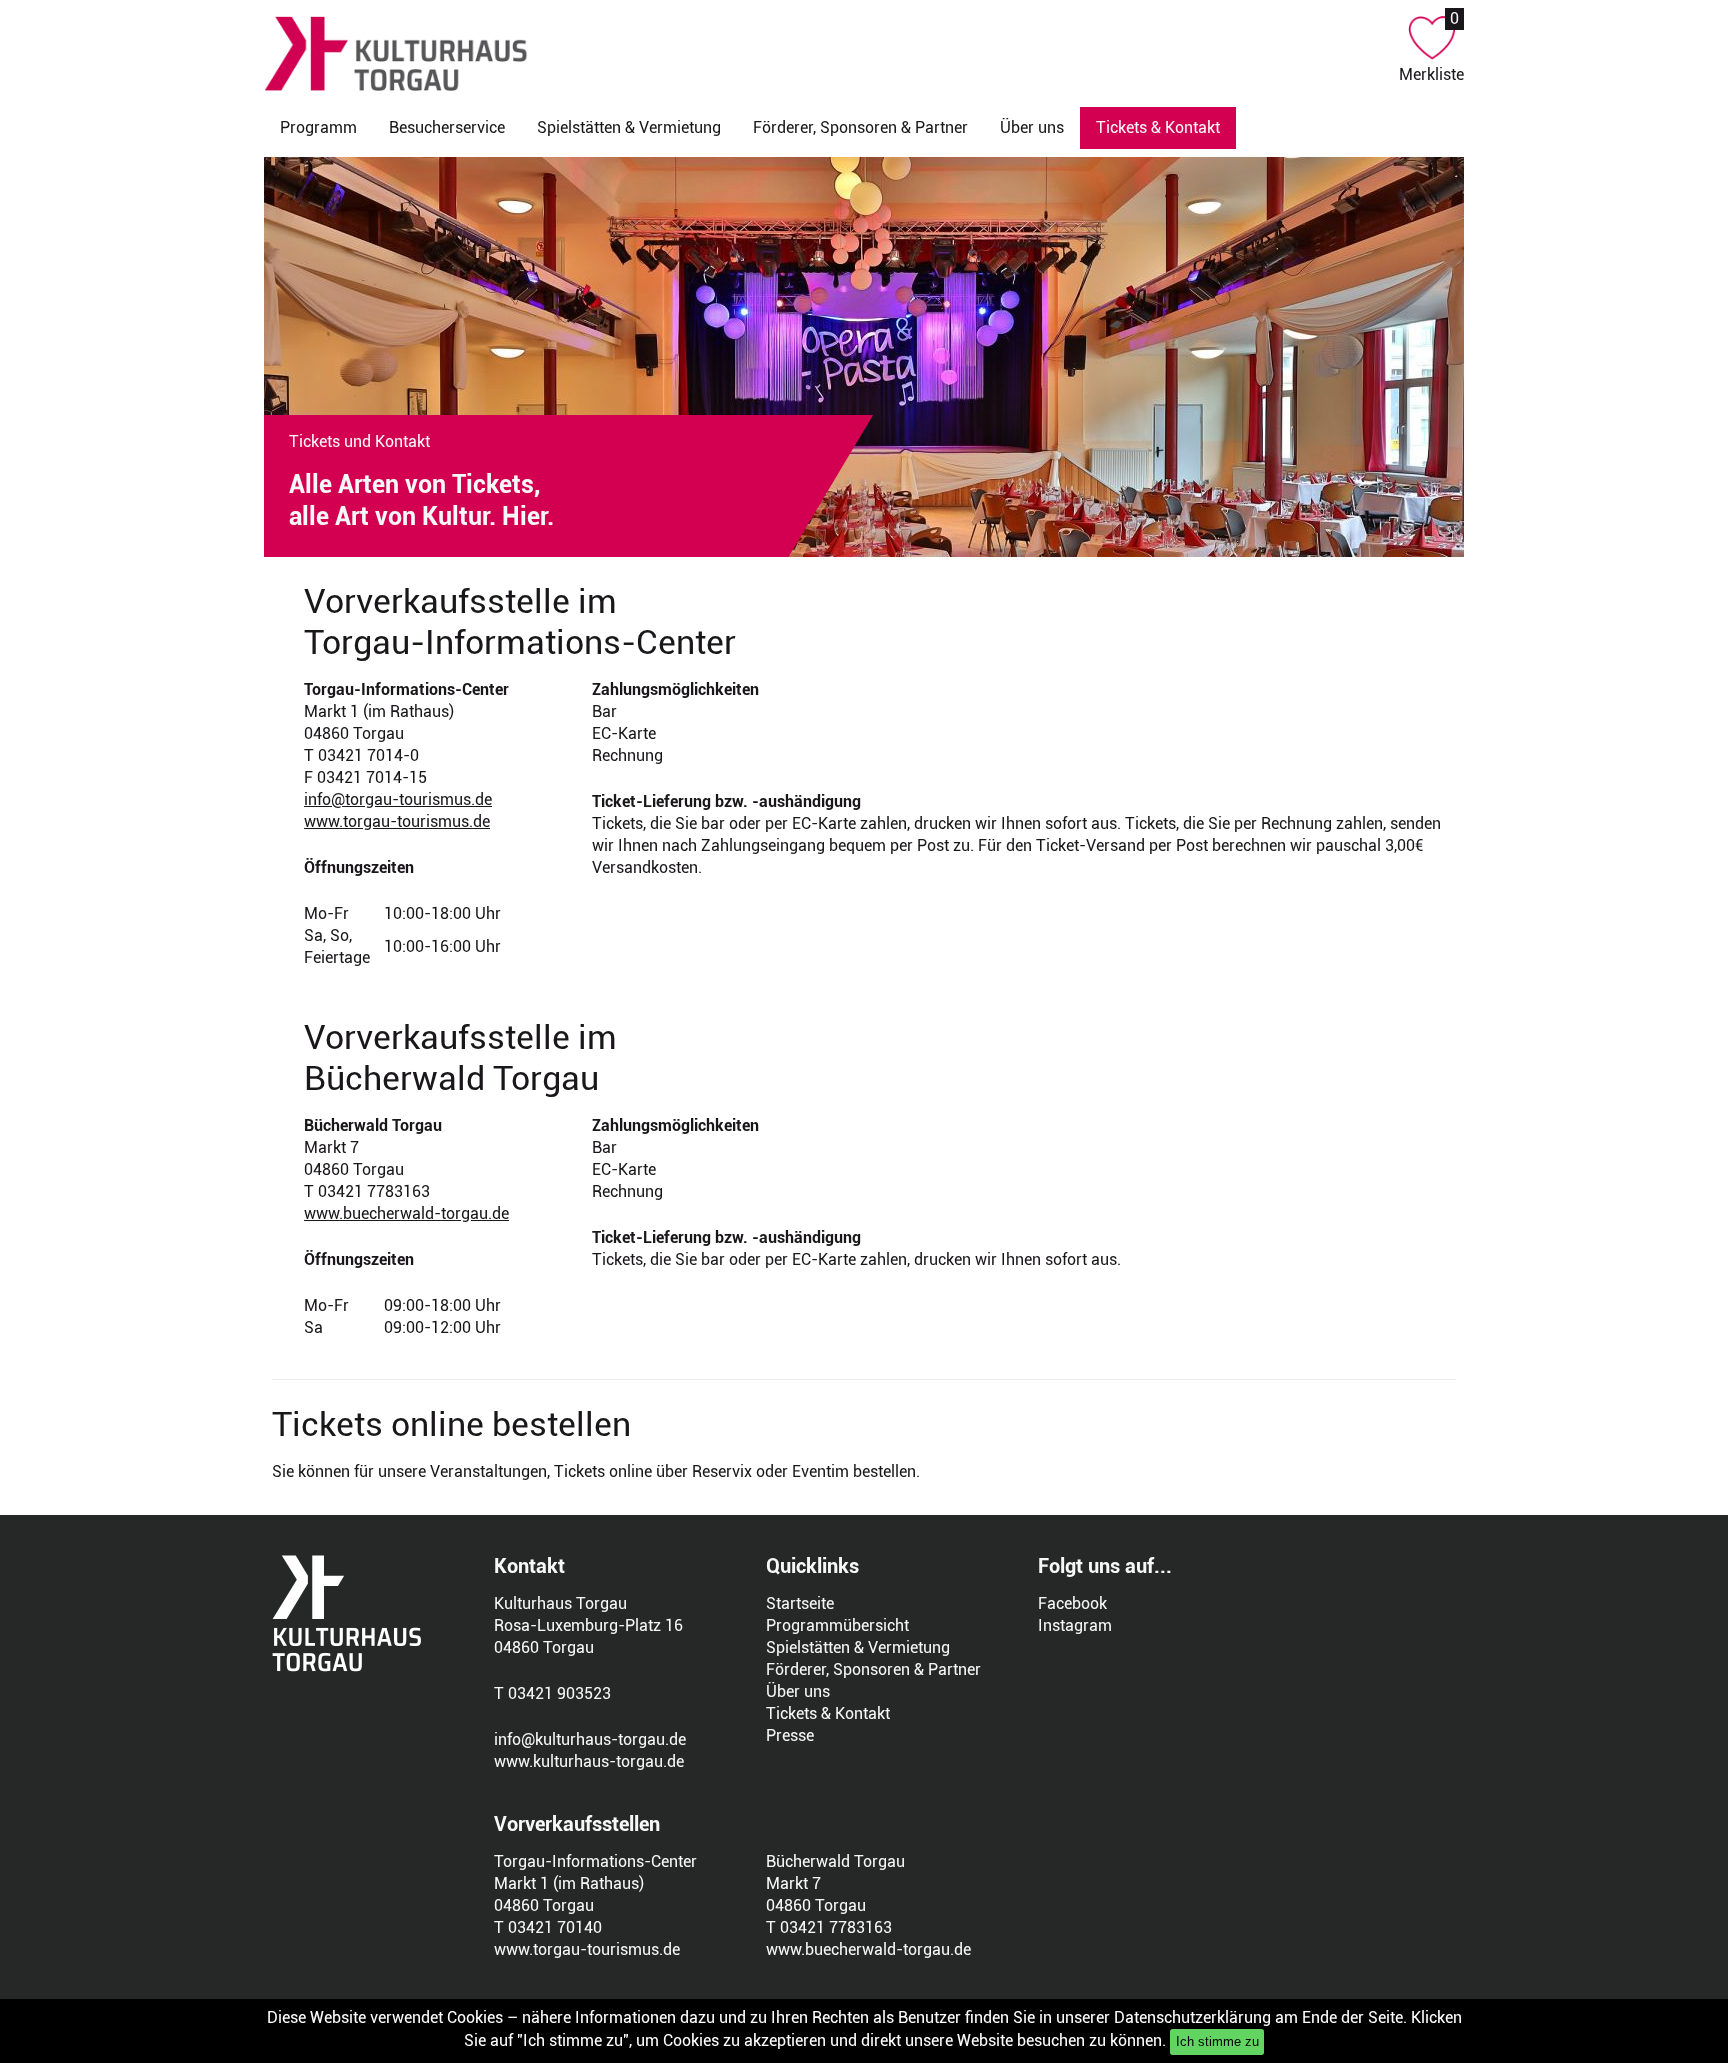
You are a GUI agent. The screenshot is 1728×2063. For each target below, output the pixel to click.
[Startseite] (831, 53)
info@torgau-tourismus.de (398, 799)
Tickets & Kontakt (828, 1713)
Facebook (1072, 1603)
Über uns (1032, 127)
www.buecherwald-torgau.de (406, 1213)
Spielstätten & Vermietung (629, 127)
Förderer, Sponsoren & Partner (860, 127)
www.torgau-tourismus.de (397, 821)
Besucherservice (447, 127)
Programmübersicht (837, 1625)
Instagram (1075, 1625)
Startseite (800, 1603)
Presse (790, 1735)
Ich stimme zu (1217, 2041)
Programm (318, 127)
